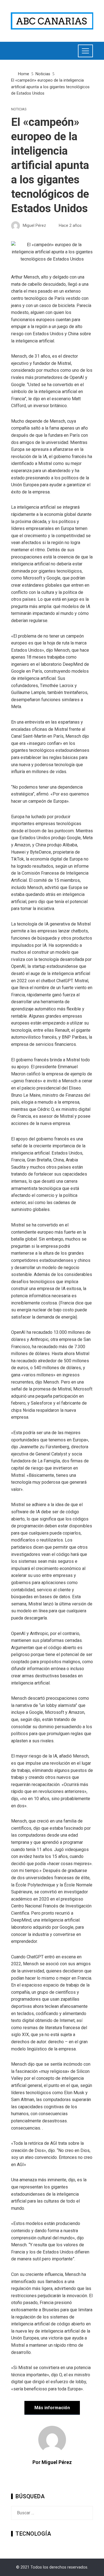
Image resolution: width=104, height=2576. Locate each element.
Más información (52, 2408)
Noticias (19, 109)
